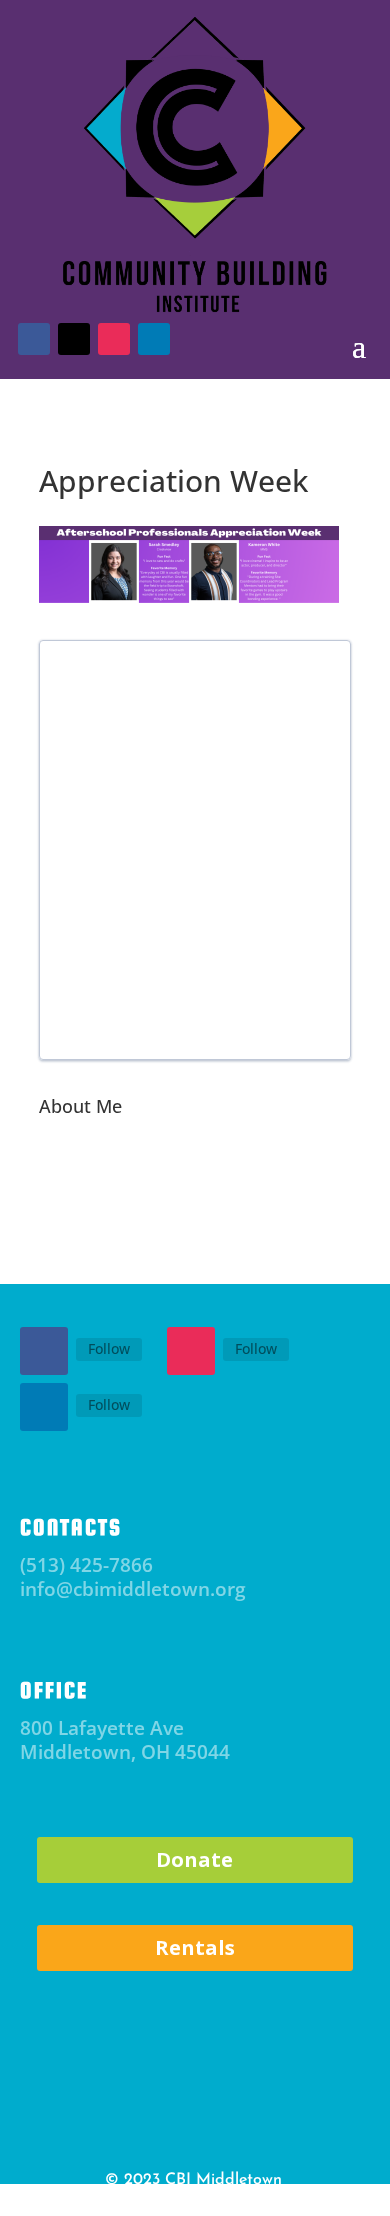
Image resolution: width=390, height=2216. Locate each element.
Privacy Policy (131, 2201)
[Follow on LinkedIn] (44, 1407)
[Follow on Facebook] (44, 1351)
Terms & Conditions (239, 2201)
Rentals (195, 1947)
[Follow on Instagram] (191, 1351)
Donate (194, 1859)
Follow (109, 1348)
